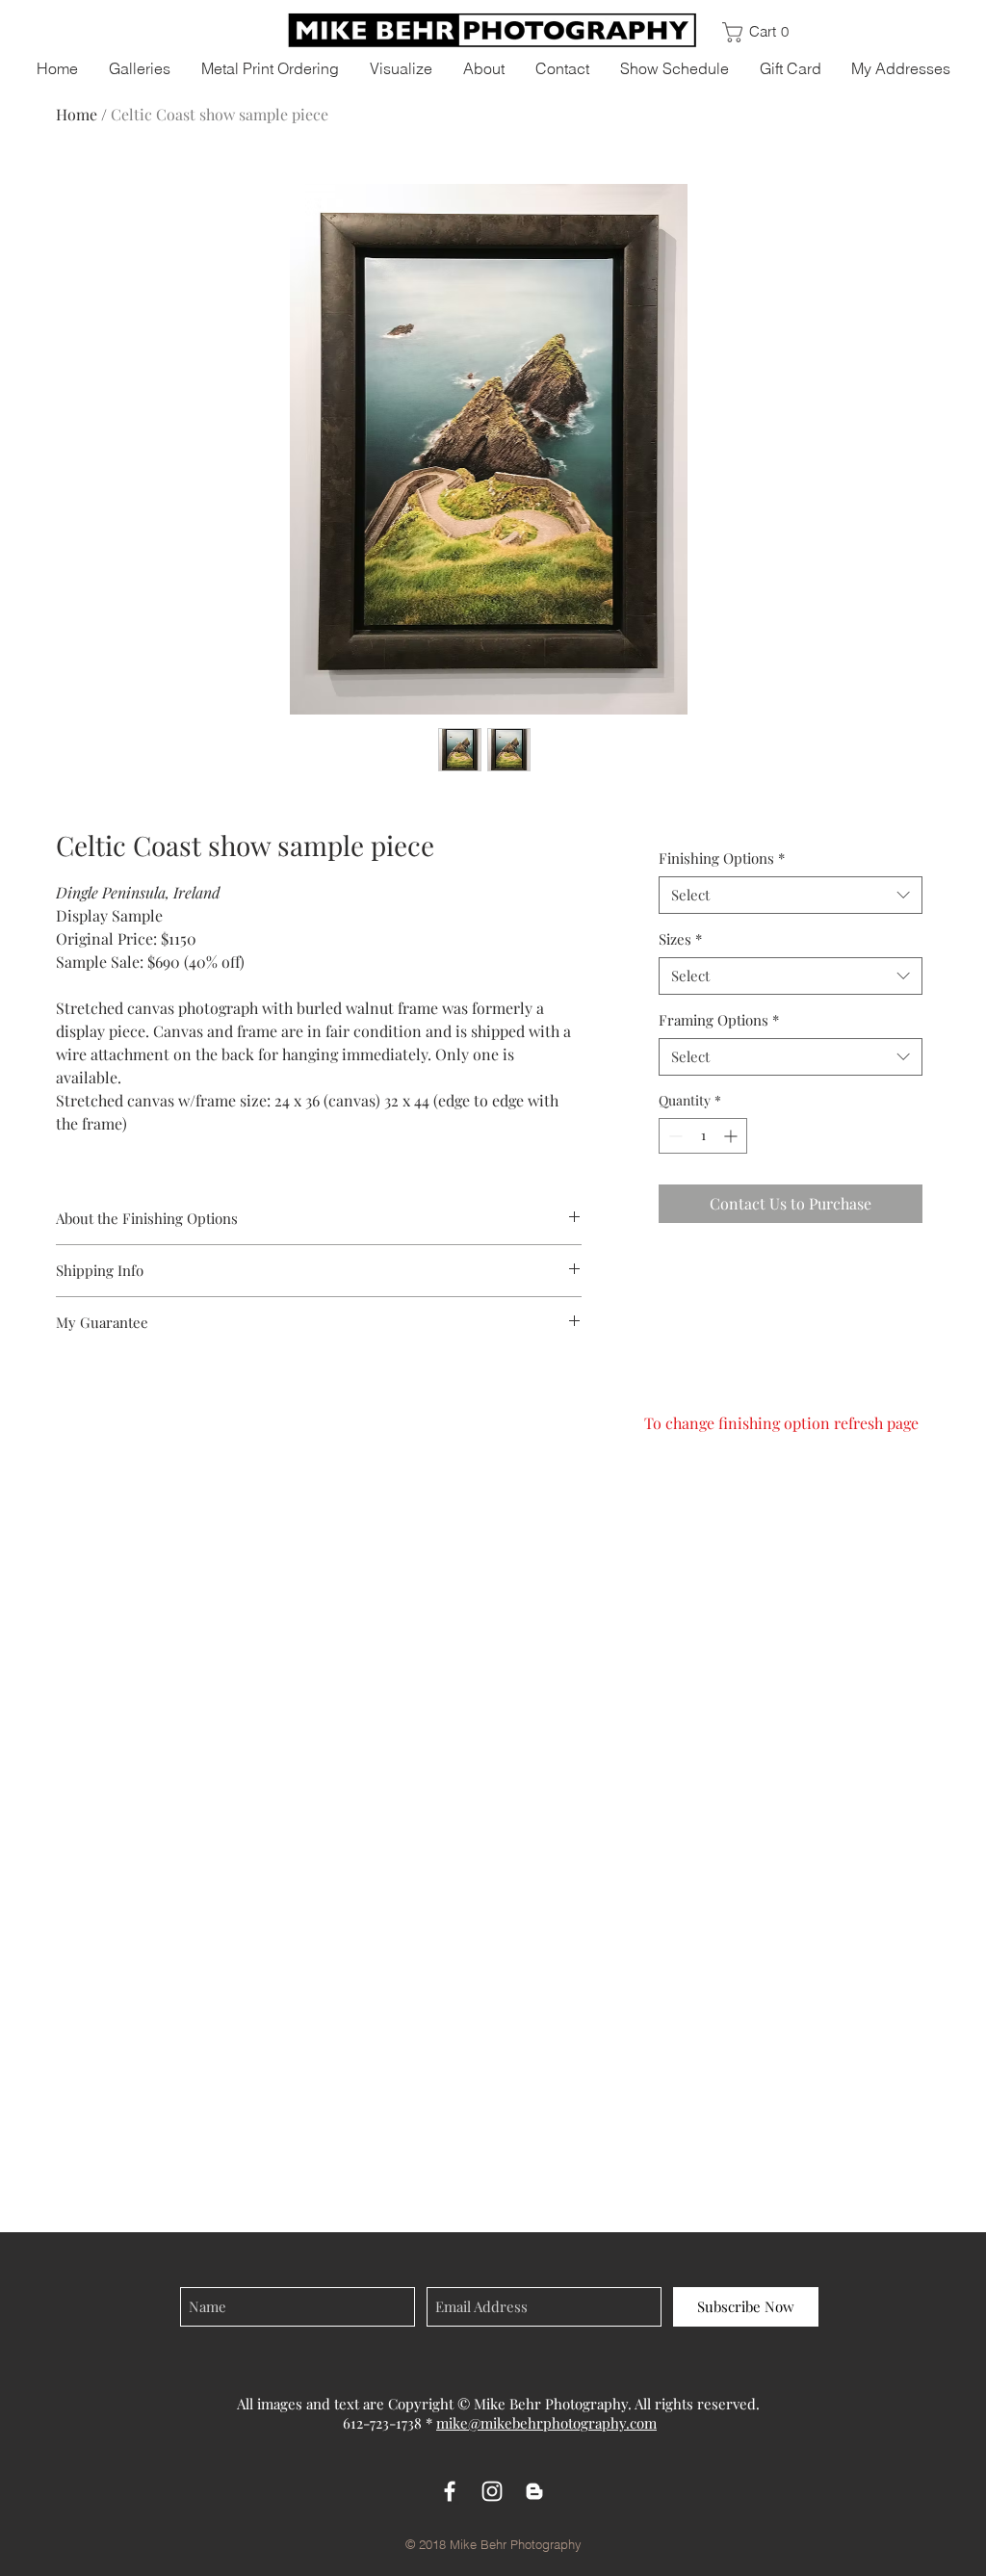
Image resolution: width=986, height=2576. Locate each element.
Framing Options (719, 1020)
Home (77, 114)
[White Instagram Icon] (492, 2491)
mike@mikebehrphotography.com (546, 2423)
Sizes (680, 939)
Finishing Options (722, 858)
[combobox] (790, 895)
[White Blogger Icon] (534, 2491)
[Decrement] (674, 1136)
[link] (764, 32)
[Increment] (732, 1136)
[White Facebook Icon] (450, 2491)
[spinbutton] (703, 1136)
